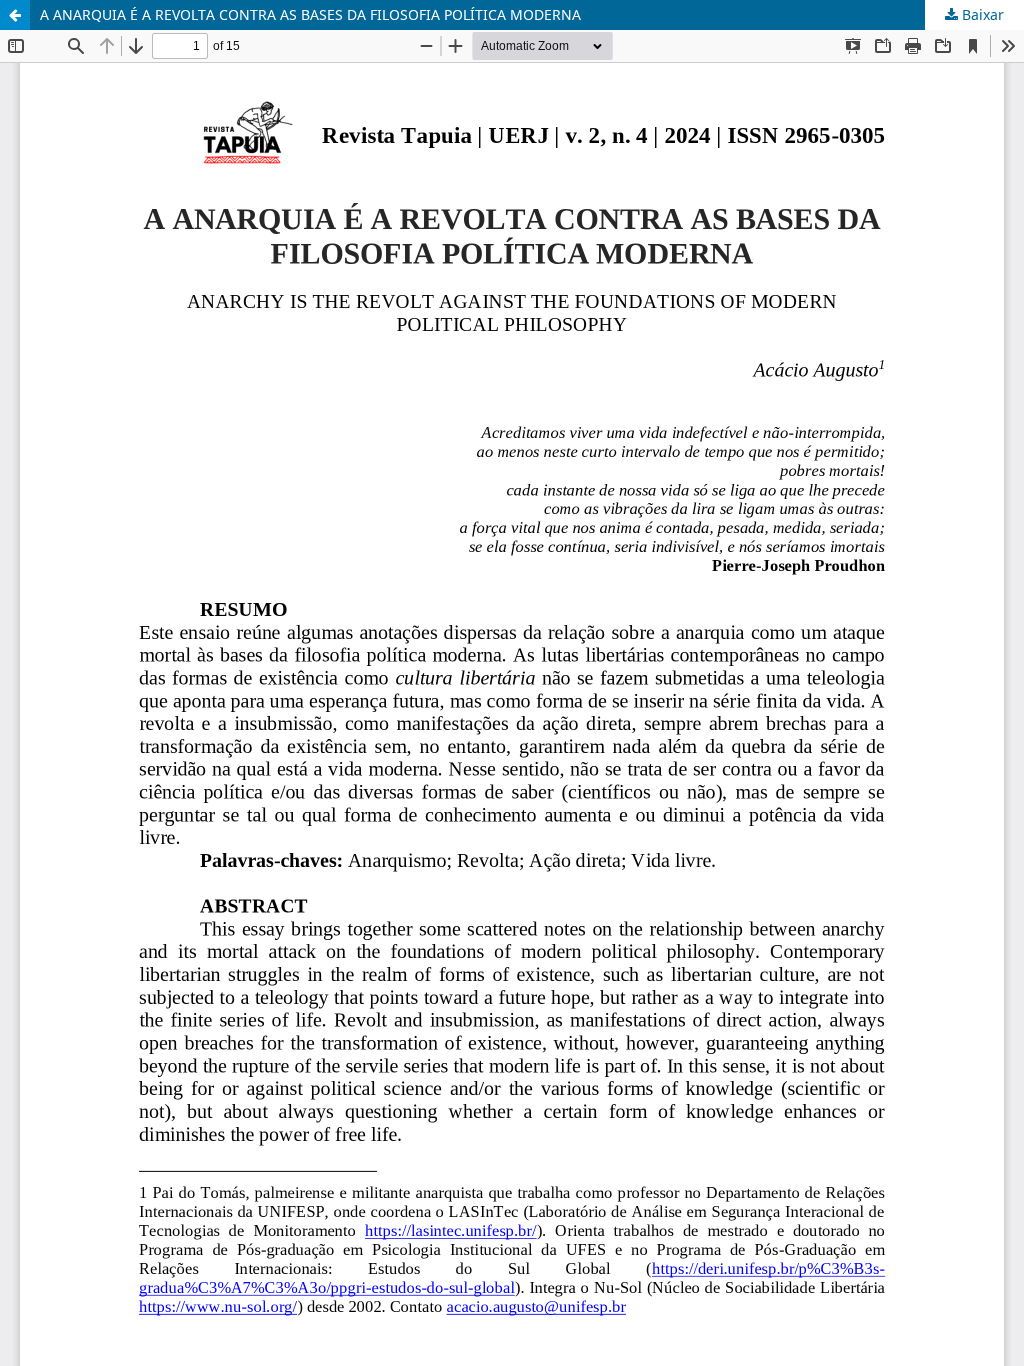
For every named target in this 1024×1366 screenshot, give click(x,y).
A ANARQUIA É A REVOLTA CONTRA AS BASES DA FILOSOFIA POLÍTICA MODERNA (310, 14)
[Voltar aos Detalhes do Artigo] (15, 15)
